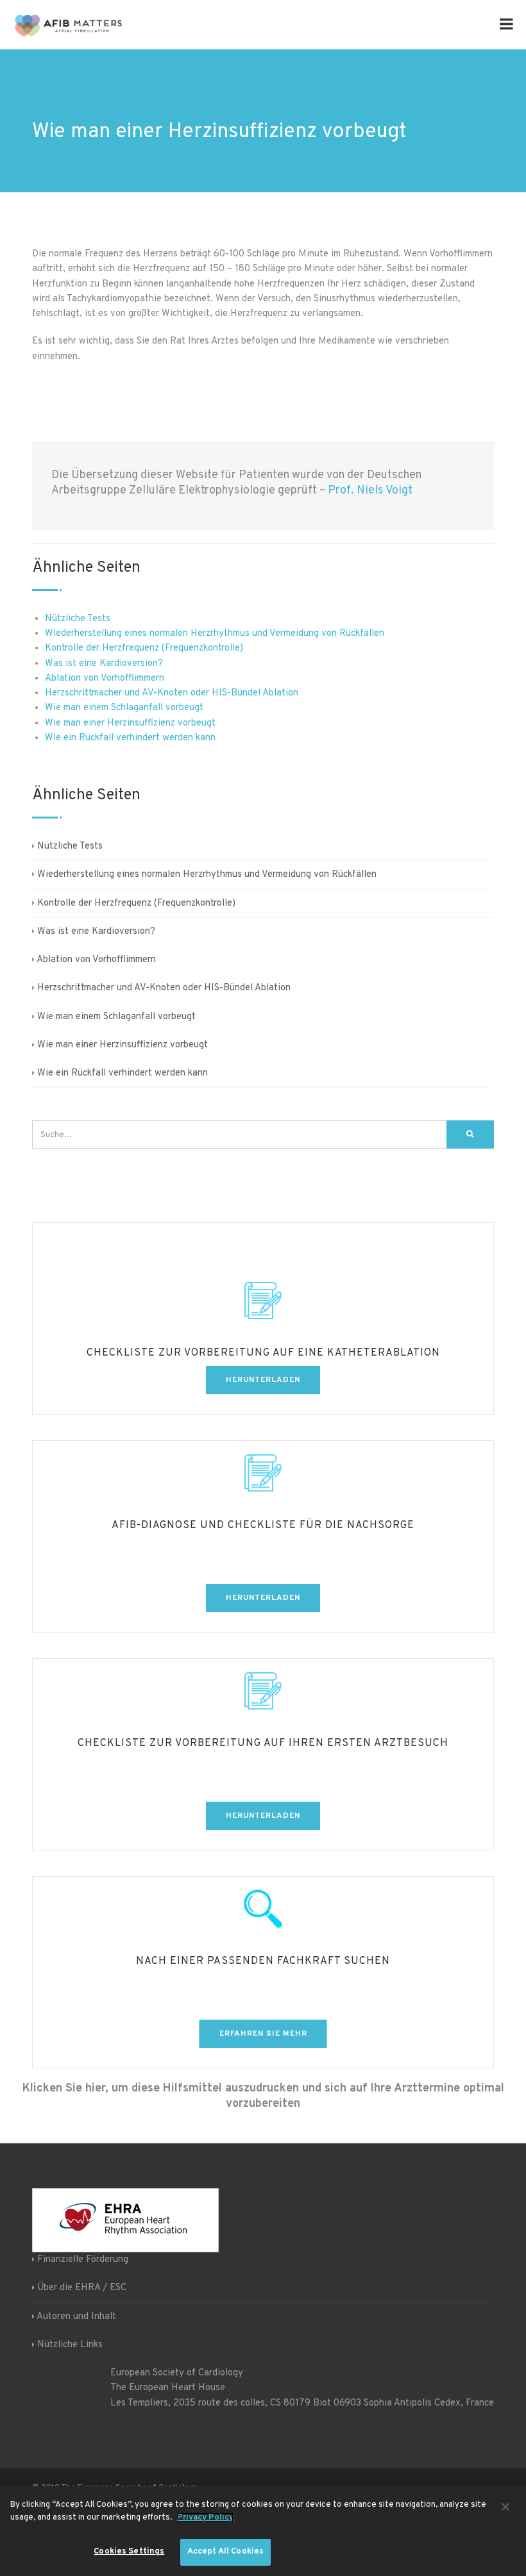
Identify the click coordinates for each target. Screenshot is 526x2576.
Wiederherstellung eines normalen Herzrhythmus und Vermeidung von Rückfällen (215, 634)
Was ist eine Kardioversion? (104, 664)
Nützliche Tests (78, 619)
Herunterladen (263, 1380)
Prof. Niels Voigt (370, 491)
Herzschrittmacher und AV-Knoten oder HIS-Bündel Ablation (172, 693)
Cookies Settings (129, 2552)
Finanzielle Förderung (83, 2260)
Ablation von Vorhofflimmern (105, 678)
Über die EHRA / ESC (82, 2288)
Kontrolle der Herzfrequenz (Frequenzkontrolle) (144, 648)
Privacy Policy (205, 2518)
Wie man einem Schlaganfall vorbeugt (124, 708)
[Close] (505, 2507)
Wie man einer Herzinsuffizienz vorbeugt (130, 723)
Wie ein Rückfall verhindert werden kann (130, 738)
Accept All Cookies (225, 2552)
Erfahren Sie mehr (263, 2034)
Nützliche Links (70, 2345)
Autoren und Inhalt (76, 2316)
